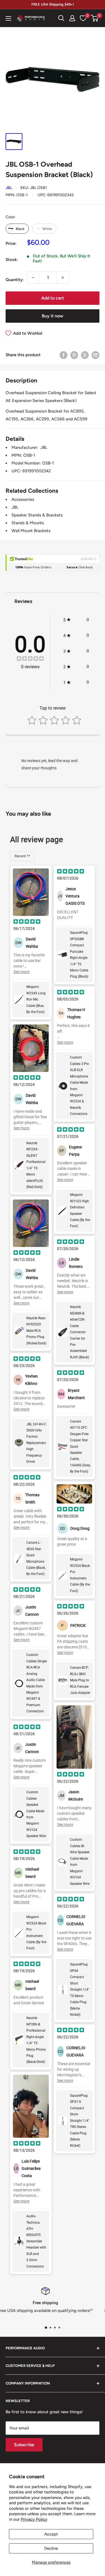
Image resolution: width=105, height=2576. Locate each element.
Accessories (23, 499)
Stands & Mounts (28, 523)
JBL (9, 188)
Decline (51, 2548)
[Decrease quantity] (33, 277)
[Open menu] (8, 18)
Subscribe (24, 2445)
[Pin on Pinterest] (74, 355)
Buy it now (53, 316)
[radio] (17, 229)
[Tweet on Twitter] (85, 355)
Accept (51, 2534)
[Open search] (61, 18)
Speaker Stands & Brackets (37, 515)
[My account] (72, 18)
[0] (95, 18)
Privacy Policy (34, 2519)
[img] (30, 659)
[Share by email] (95, 355)
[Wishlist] (83, 18)
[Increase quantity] (63, 277)
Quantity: (15, 280)
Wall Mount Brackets (31, 531)
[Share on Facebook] (64, 355)
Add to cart (53, 298)
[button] (95, 18)
